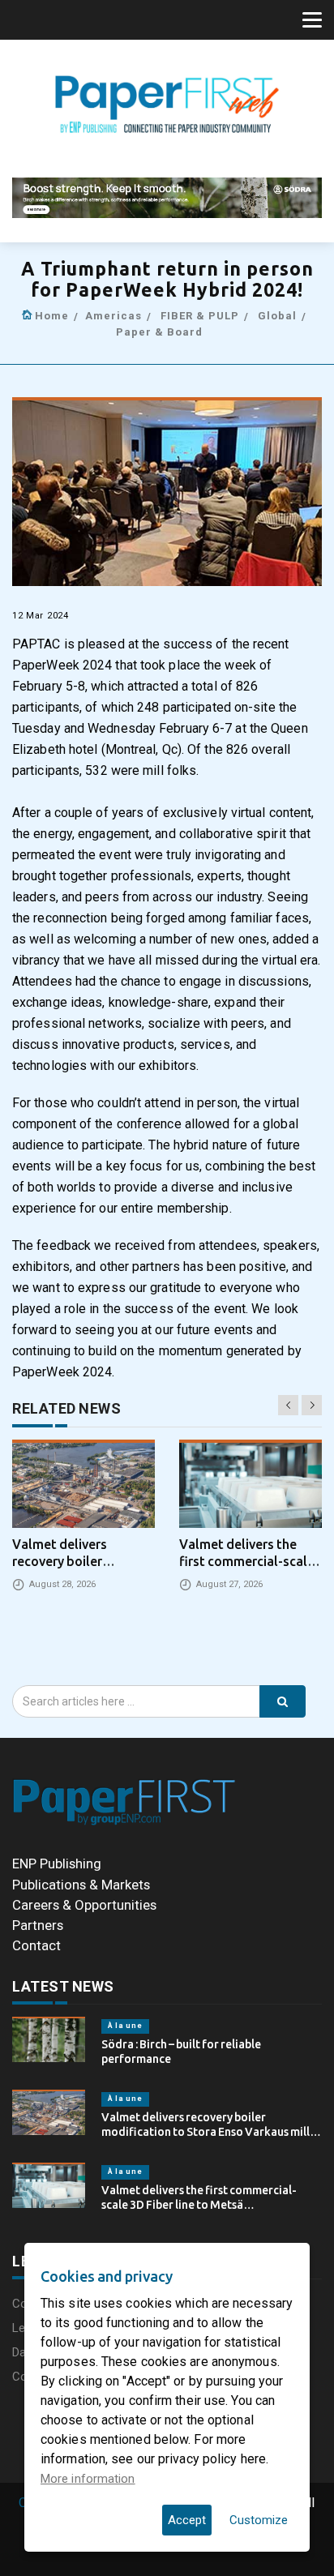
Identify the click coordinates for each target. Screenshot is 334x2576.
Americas (113, 316)
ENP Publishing (57, 1864)
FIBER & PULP (200, 316)
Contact (36, 1945)
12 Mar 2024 (41, 616)
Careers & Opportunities (84, 1905)
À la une (125, 2026)
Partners (38, 1925)
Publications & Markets (81, 1885)
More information (88, 2479)
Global (277, 316)
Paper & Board (159, 332)
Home (52, 316)
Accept (187, 2520)
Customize (259, 2520)
